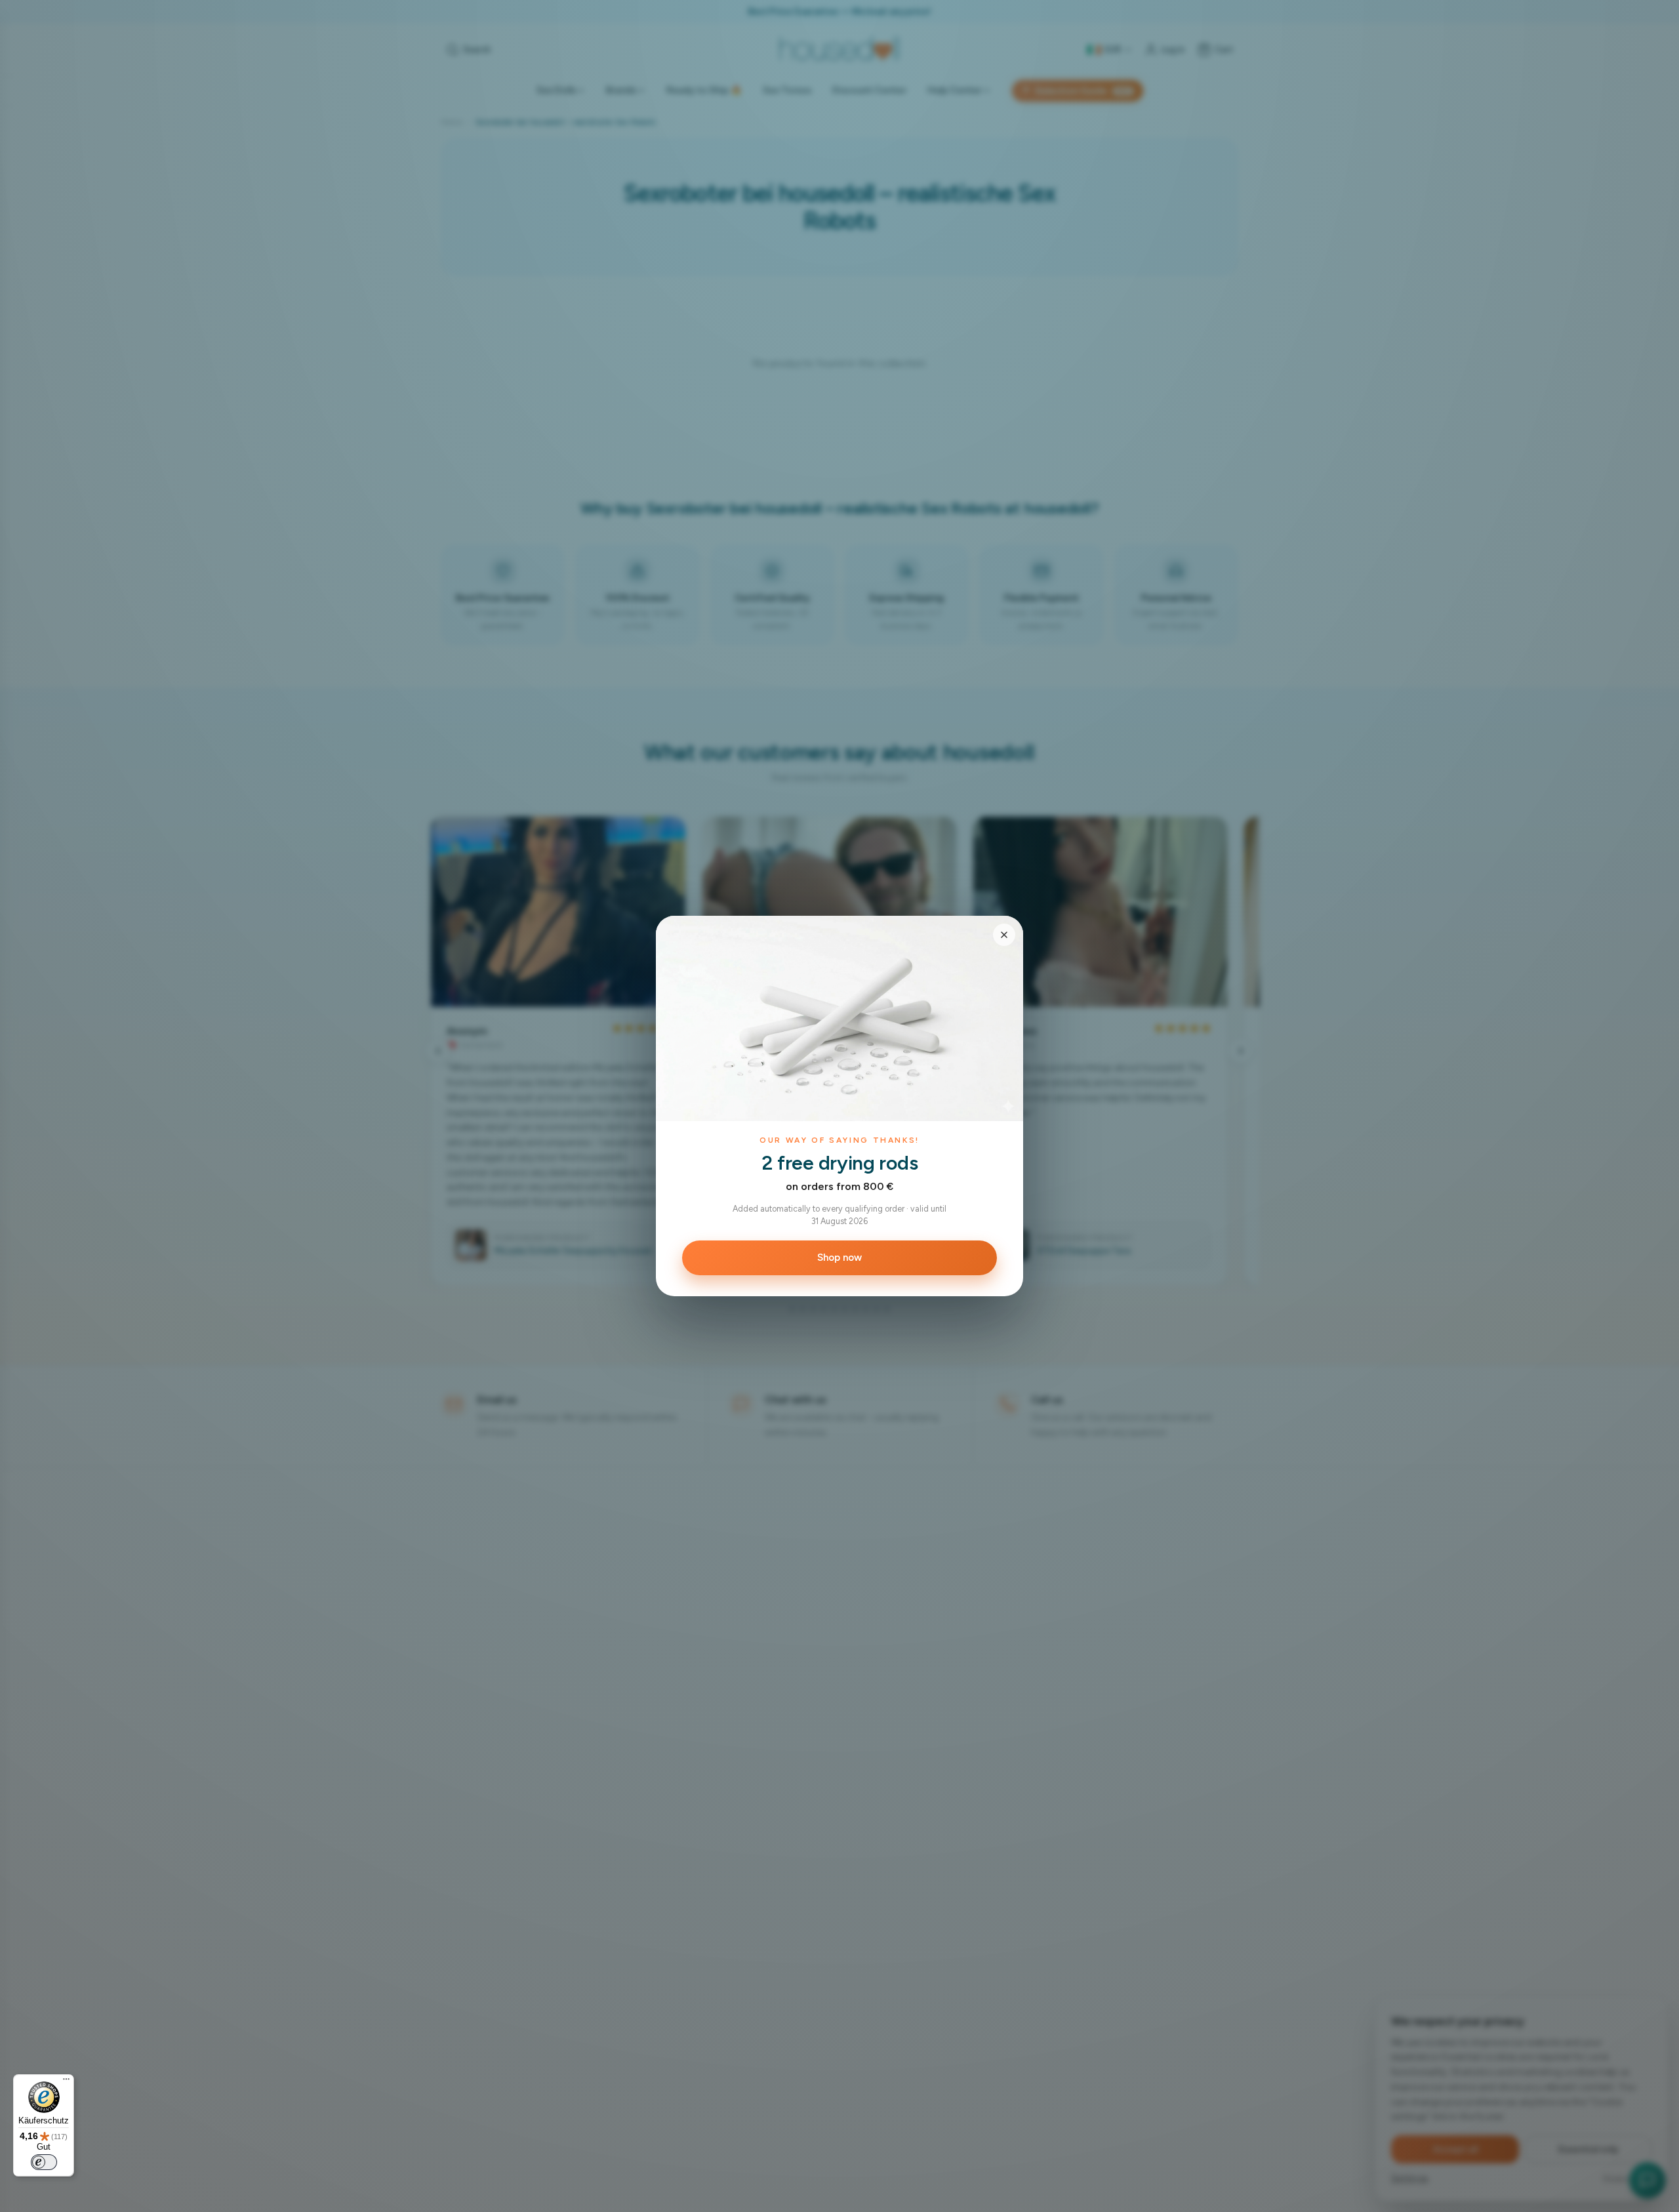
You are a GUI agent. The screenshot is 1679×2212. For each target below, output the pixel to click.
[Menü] (66, 2082)
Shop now (839, 1258)
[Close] (1004, 935)
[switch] (44, 2162)
